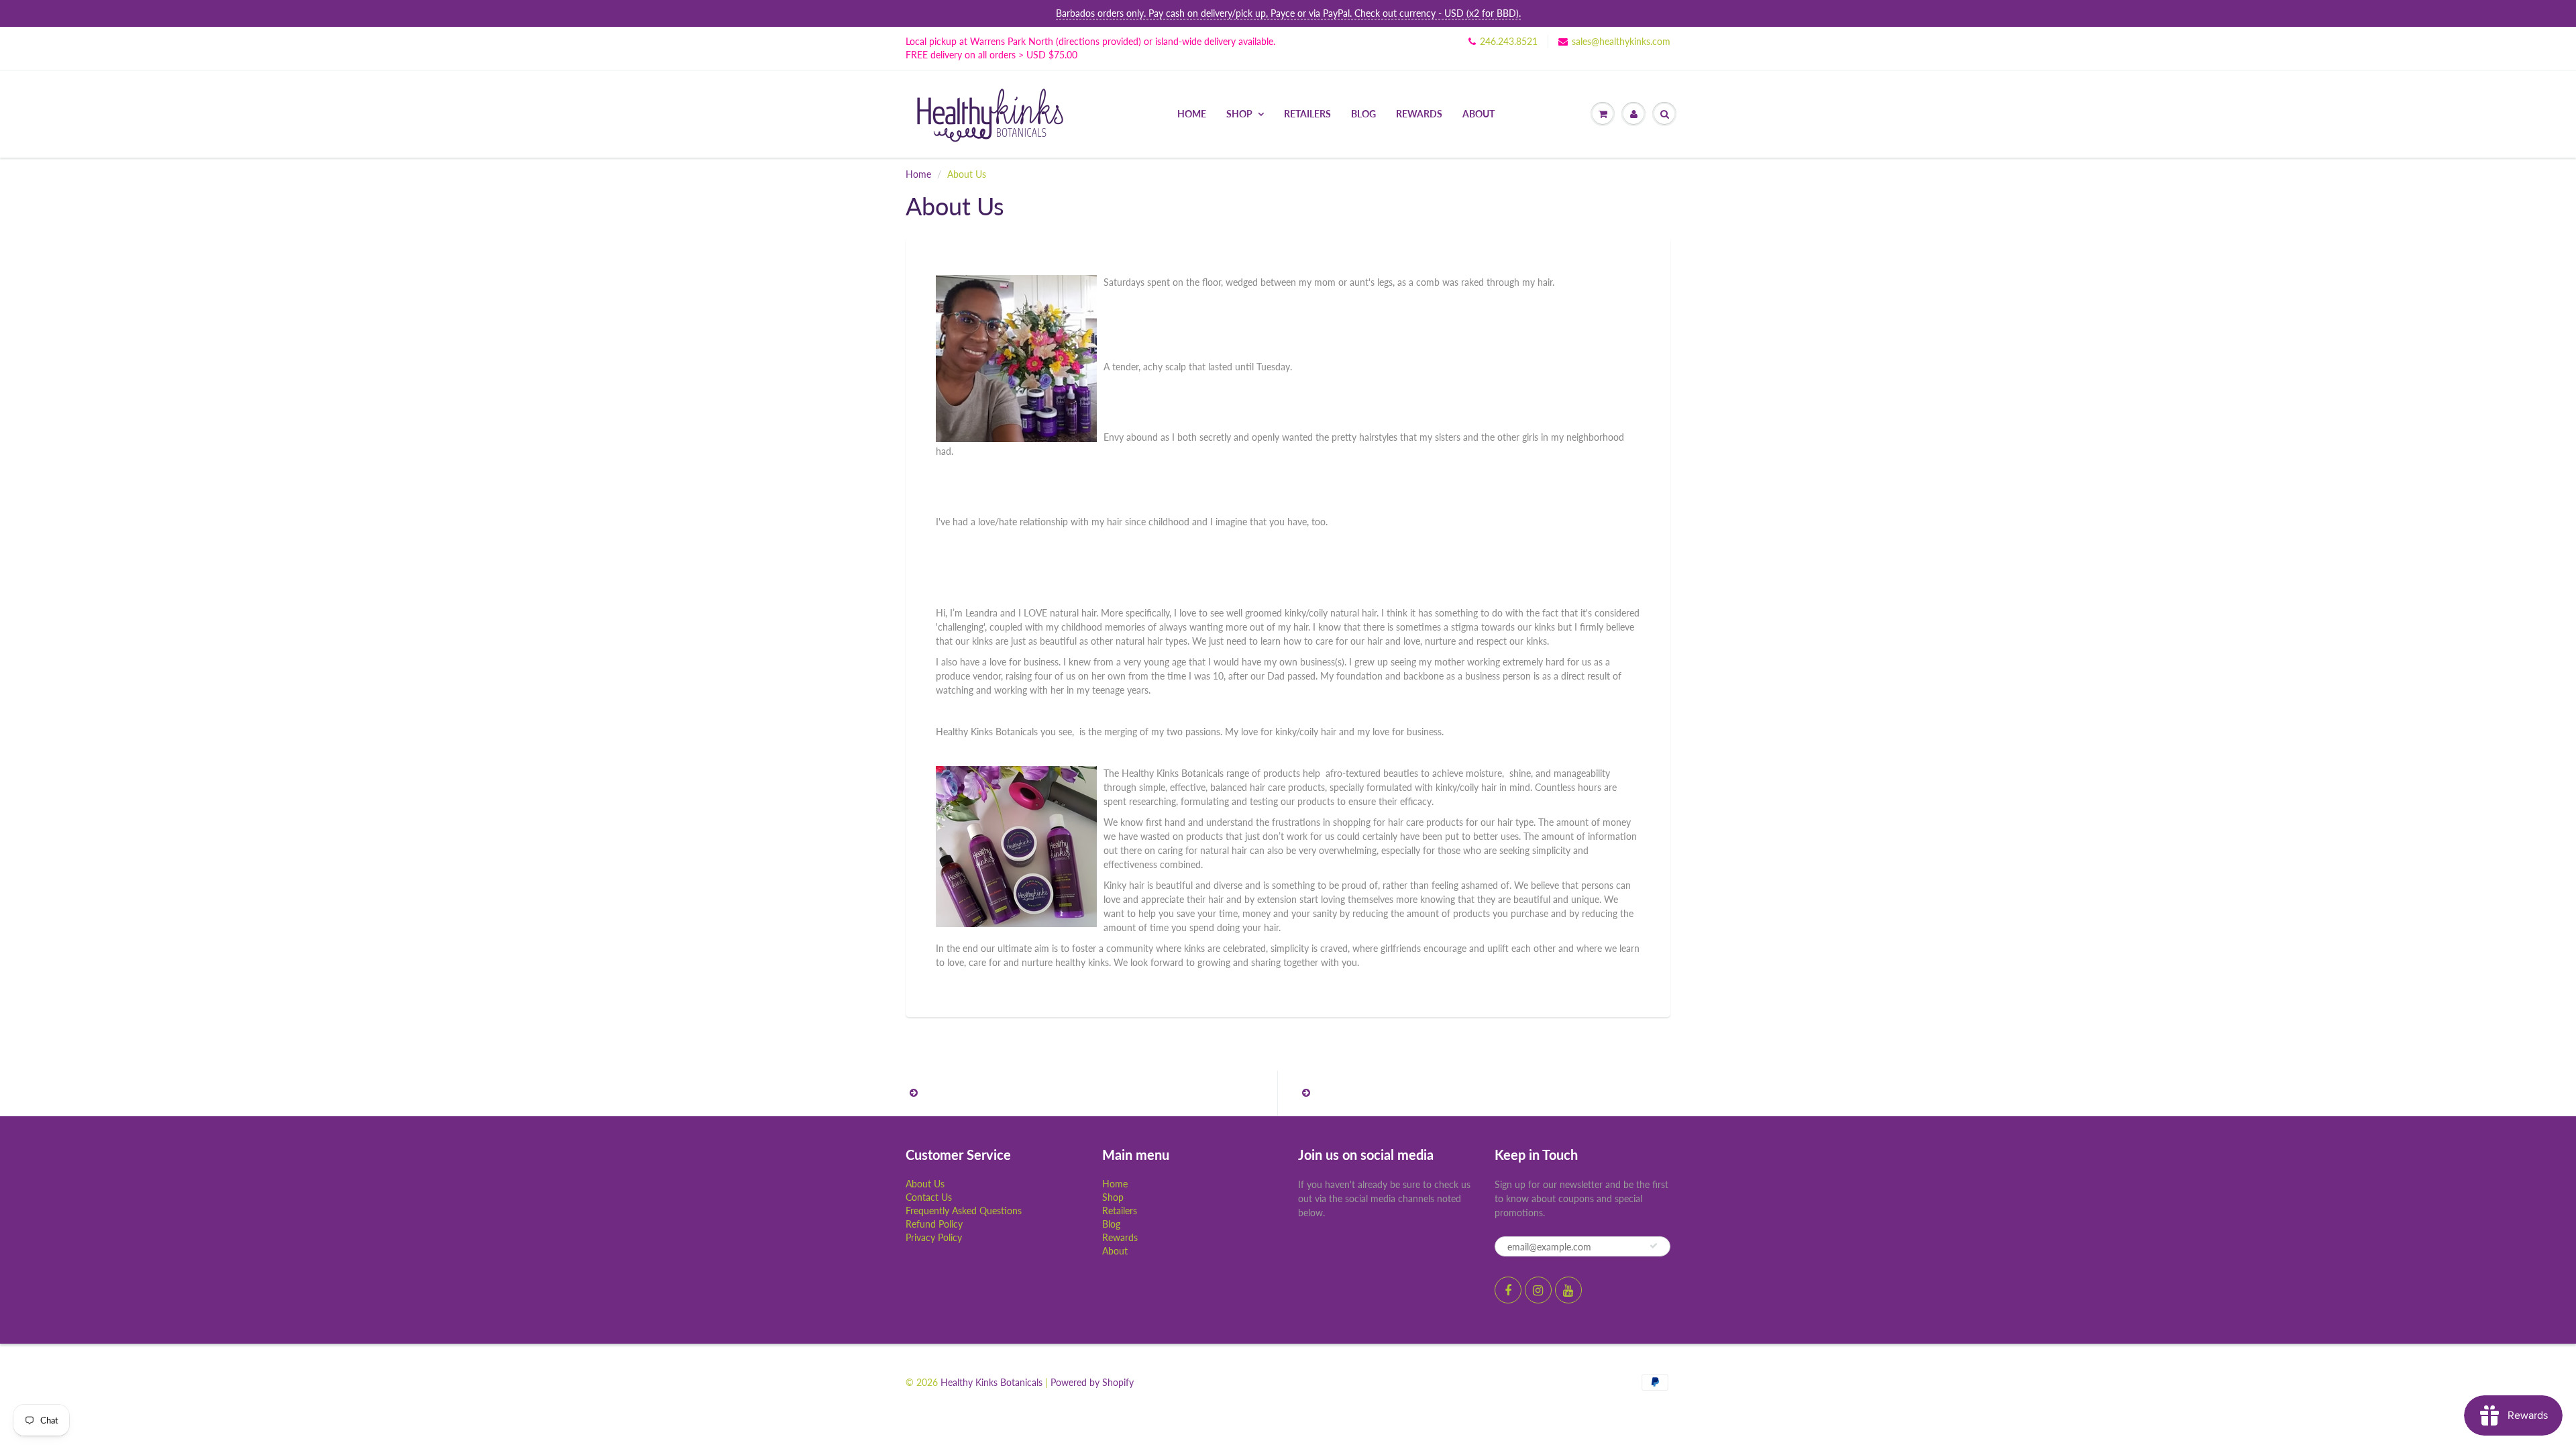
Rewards (1419, 114)
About (1479, 114)
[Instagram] (1538, 1290)
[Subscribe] (1654, 1246)
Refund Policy (934, 1224)
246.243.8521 (1509, 41)
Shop (1239, 114)
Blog (1363, 114)
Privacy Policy (934, 1237)
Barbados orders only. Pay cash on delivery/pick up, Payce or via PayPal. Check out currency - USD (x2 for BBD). (1288, 13)
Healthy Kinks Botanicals (991, 1382)
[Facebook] (1508, 1290)
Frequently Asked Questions (964, 1211)
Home (1192, 114)
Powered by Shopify (1092, 1382)
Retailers (1307, 114)
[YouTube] (1568, 1290)
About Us (925, 1184)
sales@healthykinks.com (1621, 41)
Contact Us (929, 1197)
